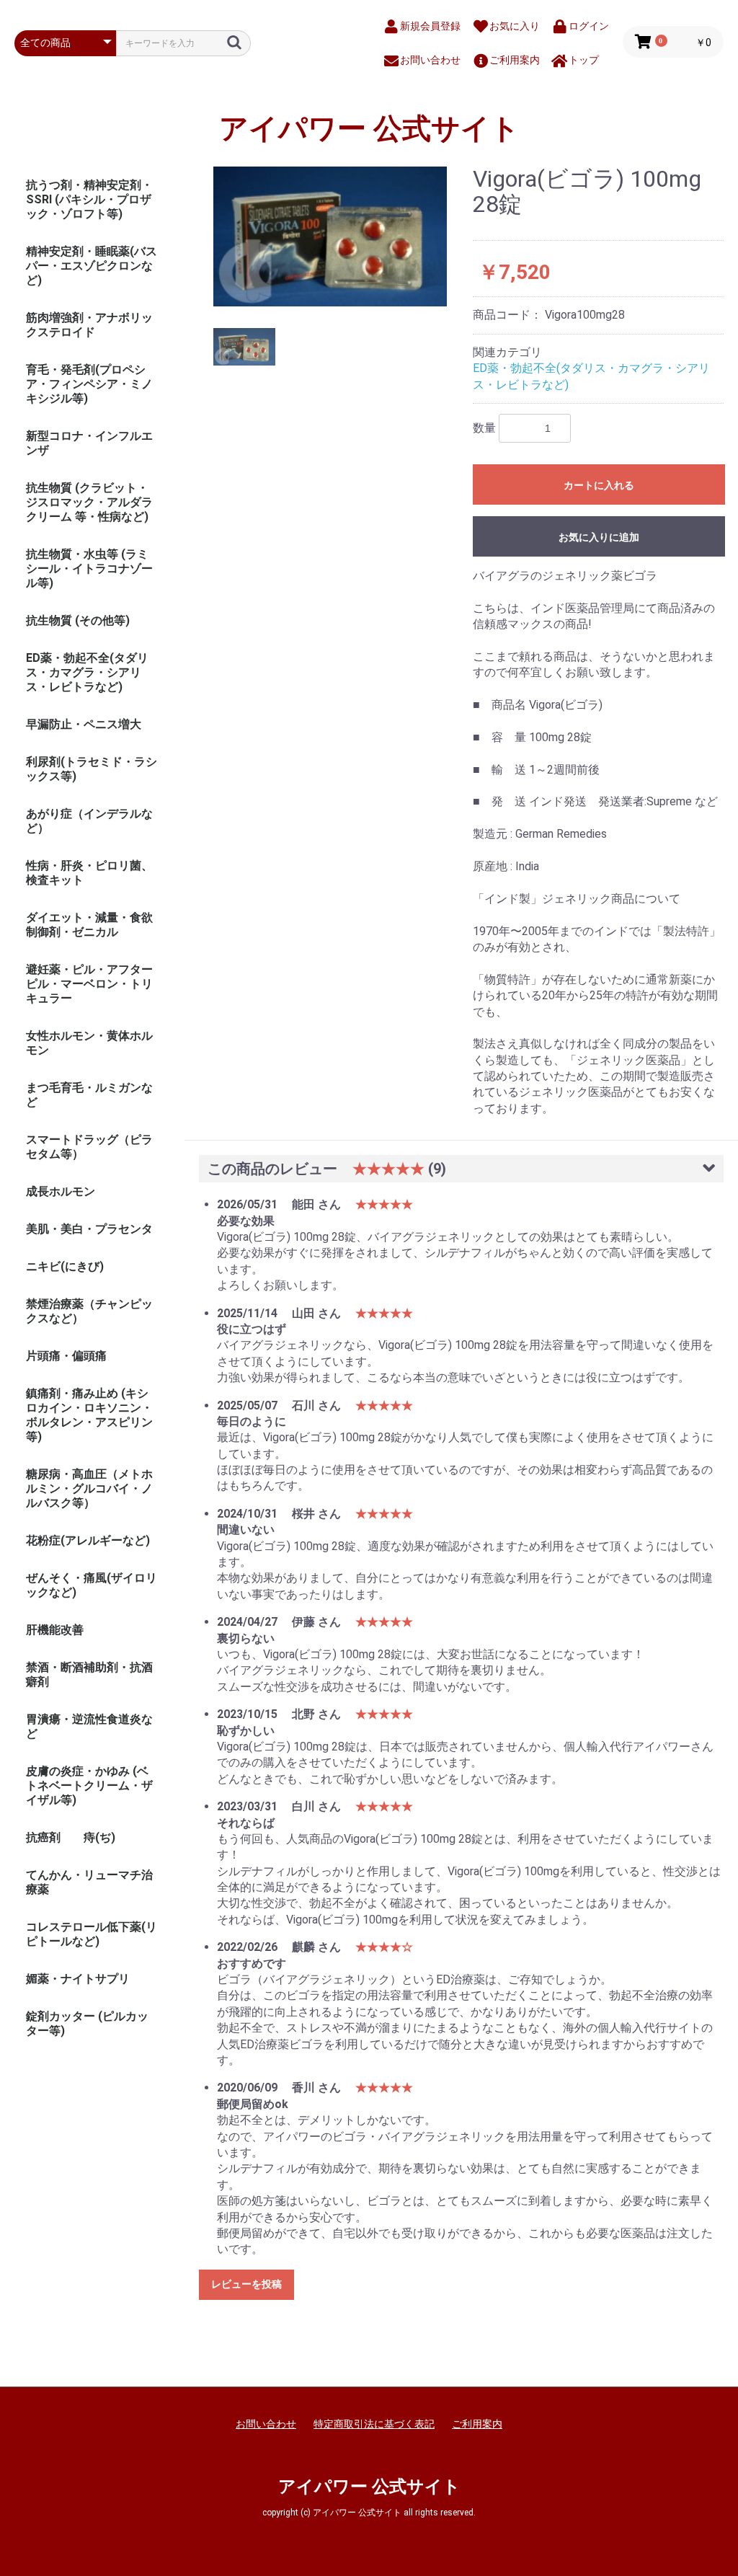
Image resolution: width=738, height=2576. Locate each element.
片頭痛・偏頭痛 (66, 1356)
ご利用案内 (477, 2424)
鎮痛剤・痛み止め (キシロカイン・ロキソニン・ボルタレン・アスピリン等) (89, 1415)
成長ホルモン (61, 1191)
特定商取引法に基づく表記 (374, 2424)
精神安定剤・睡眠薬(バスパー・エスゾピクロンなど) (92, 266)
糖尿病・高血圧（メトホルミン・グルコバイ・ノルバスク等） (89, 1488)
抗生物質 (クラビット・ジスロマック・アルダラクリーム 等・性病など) (89, 502)
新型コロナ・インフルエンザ (89, 443)
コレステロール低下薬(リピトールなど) (92, 1934)
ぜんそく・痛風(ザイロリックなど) (92, 1585)
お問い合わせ (266, 2424)
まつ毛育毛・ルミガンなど (89, 1095)
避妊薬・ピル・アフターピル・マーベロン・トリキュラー (89, 984)
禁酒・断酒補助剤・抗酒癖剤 (89, 1674)
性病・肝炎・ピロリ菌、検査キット (89, 873)
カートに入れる (599, 485)
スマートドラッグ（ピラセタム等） (89, 1147)
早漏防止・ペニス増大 (84, 724)
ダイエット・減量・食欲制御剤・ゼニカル (89, 925)
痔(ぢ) (99, 1837)
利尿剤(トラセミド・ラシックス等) (92, 769)
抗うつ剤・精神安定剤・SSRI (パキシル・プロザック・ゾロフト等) (89, 199)
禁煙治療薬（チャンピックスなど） (89, 1311)
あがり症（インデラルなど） (89, 821)
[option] (330, 236)
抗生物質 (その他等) (78, 620)
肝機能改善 (55, 1630)
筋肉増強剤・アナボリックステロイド (89, 325)
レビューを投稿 (246, 2284)
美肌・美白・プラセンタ (89, 1229)
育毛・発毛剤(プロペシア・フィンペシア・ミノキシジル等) (89, 384)
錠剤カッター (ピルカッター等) (87, 2023)
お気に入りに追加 (599, 537)
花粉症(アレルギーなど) (88, 1540)
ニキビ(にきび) (65, 1266)
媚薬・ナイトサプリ (78, 1979)
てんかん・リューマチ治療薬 (89, 1882)
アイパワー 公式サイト (369, 129)
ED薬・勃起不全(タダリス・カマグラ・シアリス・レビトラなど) (87, 672)
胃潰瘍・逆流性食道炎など (89, 1726)
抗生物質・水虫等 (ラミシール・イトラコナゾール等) (89, 568)
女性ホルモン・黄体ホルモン (89, 1043)
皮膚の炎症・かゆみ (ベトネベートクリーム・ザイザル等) (89, 1785)
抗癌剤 (43, 1837)
